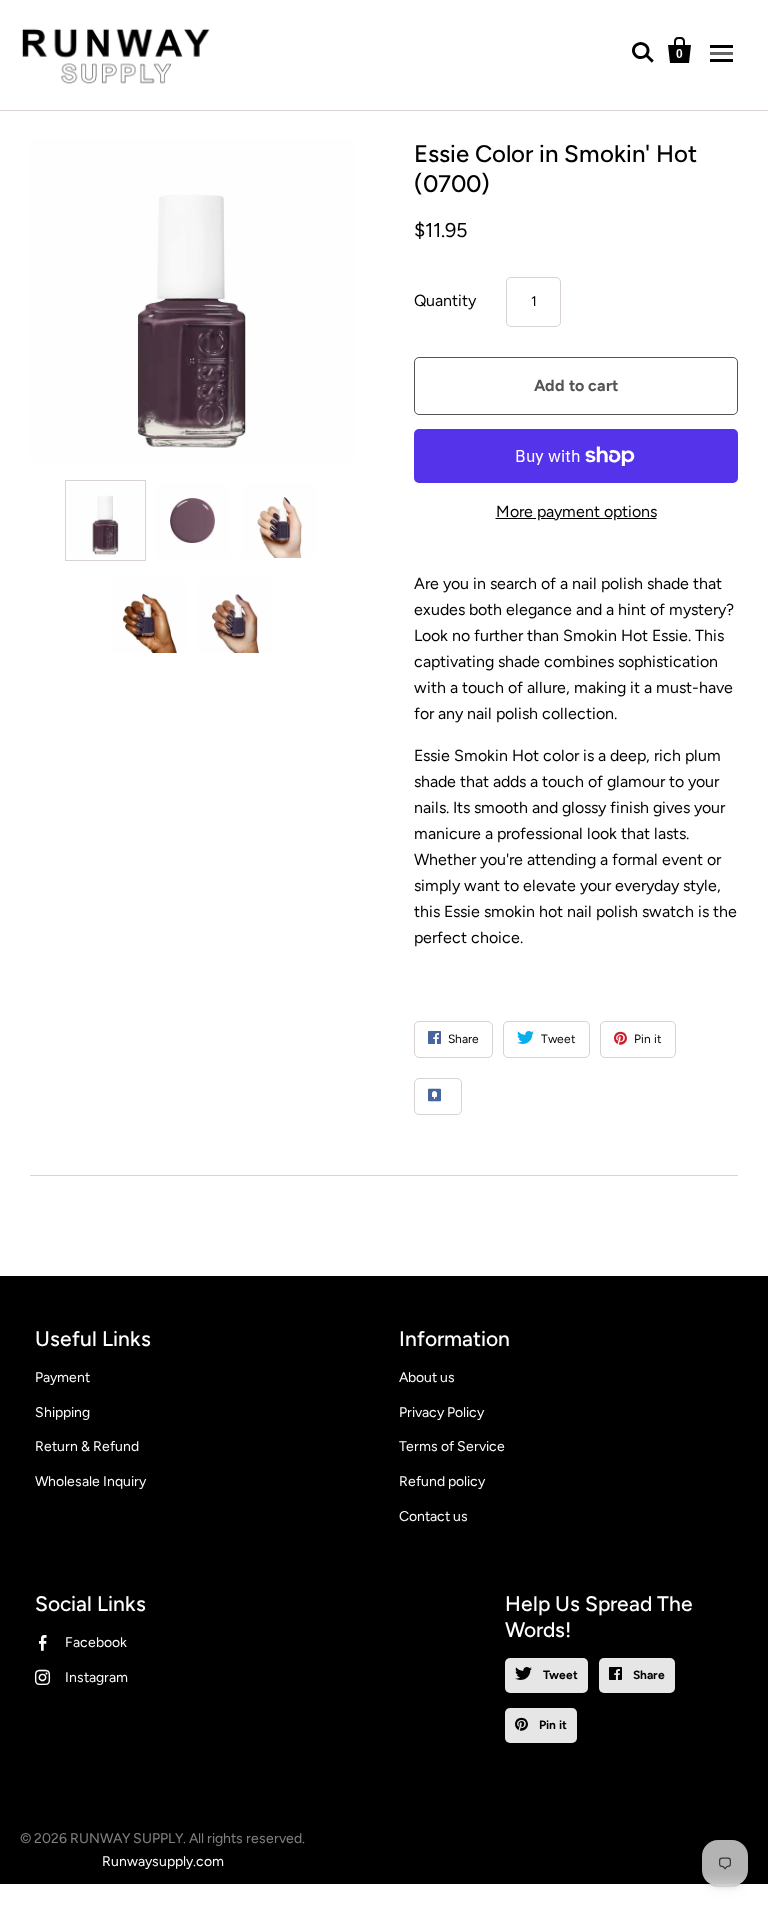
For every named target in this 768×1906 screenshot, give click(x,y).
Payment (62, 1377)
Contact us (433, 1516)
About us (427, 1377)
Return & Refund (87, 1446)
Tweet (559, 1675)
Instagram (96, 1677)
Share (647, 1675)
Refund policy (442, 1481)
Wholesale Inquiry (90, 1481)
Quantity (445, 300)
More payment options (576, 511)
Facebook (96, 1642)
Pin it (551, 1725)
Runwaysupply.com (163, 1861)
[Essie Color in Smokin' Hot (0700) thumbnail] (105, 520)
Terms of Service (452, 1446)
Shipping (62, 1412)
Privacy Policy (441, 1412)
